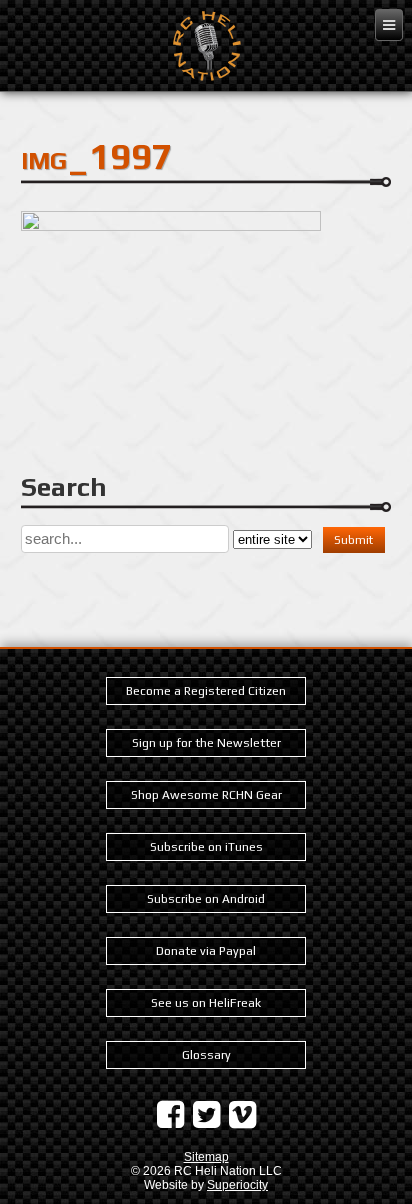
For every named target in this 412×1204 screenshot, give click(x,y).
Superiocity (237, 1185)
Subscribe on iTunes (206, 847)
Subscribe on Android (206, 899)
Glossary (206, 1055)
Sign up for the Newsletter (206, 743)
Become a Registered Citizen (206, 691)
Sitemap (206, 1157)
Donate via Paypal (206, 951)
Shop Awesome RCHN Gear (206, 795)
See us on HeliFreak (206, 1003)
